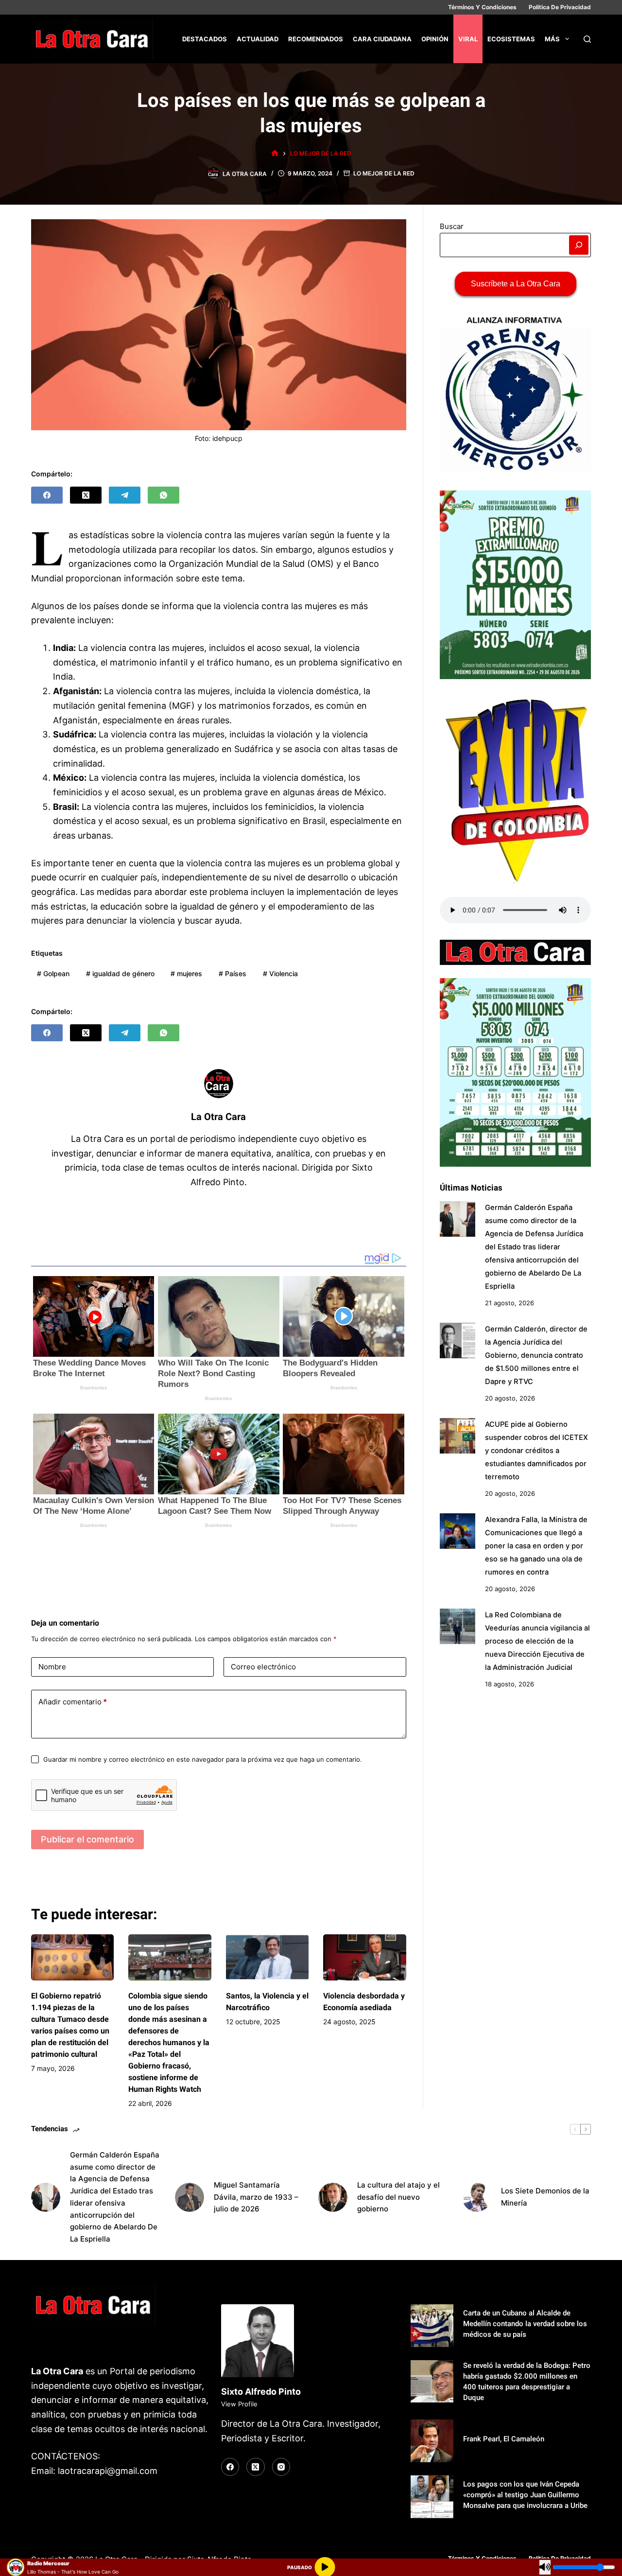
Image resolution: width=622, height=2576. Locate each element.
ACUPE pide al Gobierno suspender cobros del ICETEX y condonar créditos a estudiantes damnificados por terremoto (536, 1451)
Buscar (452, 226)
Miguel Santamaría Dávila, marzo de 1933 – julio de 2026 (256, 2197)
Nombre (52, 1667)
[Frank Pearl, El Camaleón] (432, 2441)
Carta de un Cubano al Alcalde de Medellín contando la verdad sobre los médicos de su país (525, 2324)
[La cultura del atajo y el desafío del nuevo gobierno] (333, 2197)
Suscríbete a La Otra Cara (516, 284)
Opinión (435, 39)
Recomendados (316, 39)
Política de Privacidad (560, 7)
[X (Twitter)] (86, 495)
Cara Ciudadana (382, 39)
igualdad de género (120, 973)
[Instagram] (281, 2467)
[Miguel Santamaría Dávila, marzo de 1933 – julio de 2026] (190, 2197)
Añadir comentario (73, 1702)
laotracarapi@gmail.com (108, 2471)
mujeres (186, 973)
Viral (468, 39)
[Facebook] (47, 495)
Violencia (280, 973)
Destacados (205, 39)
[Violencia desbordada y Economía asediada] (364, 1958)
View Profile (239, 2404)
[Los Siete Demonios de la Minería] (477, 2197)
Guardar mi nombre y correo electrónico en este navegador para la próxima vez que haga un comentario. (203, 1759)
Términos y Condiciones (482, 7)
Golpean (53, 973)
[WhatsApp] (164, 495)
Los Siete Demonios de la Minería (545, 2197)
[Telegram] (125, 495)
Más (552, 39)
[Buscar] (587, 39)
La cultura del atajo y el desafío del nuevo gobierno (398, 2197)
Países (233, 973)
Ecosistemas (511, 39)
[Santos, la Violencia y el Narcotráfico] (267, 1958)
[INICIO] (275, 153)
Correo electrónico (263, 1667)
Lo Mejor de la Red (384, 173)
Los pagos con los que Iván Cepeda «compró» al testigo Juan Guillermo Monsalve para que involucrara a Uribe (525, 2495)
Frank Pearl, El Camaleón (504, 2439)
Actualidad (258, 39)
